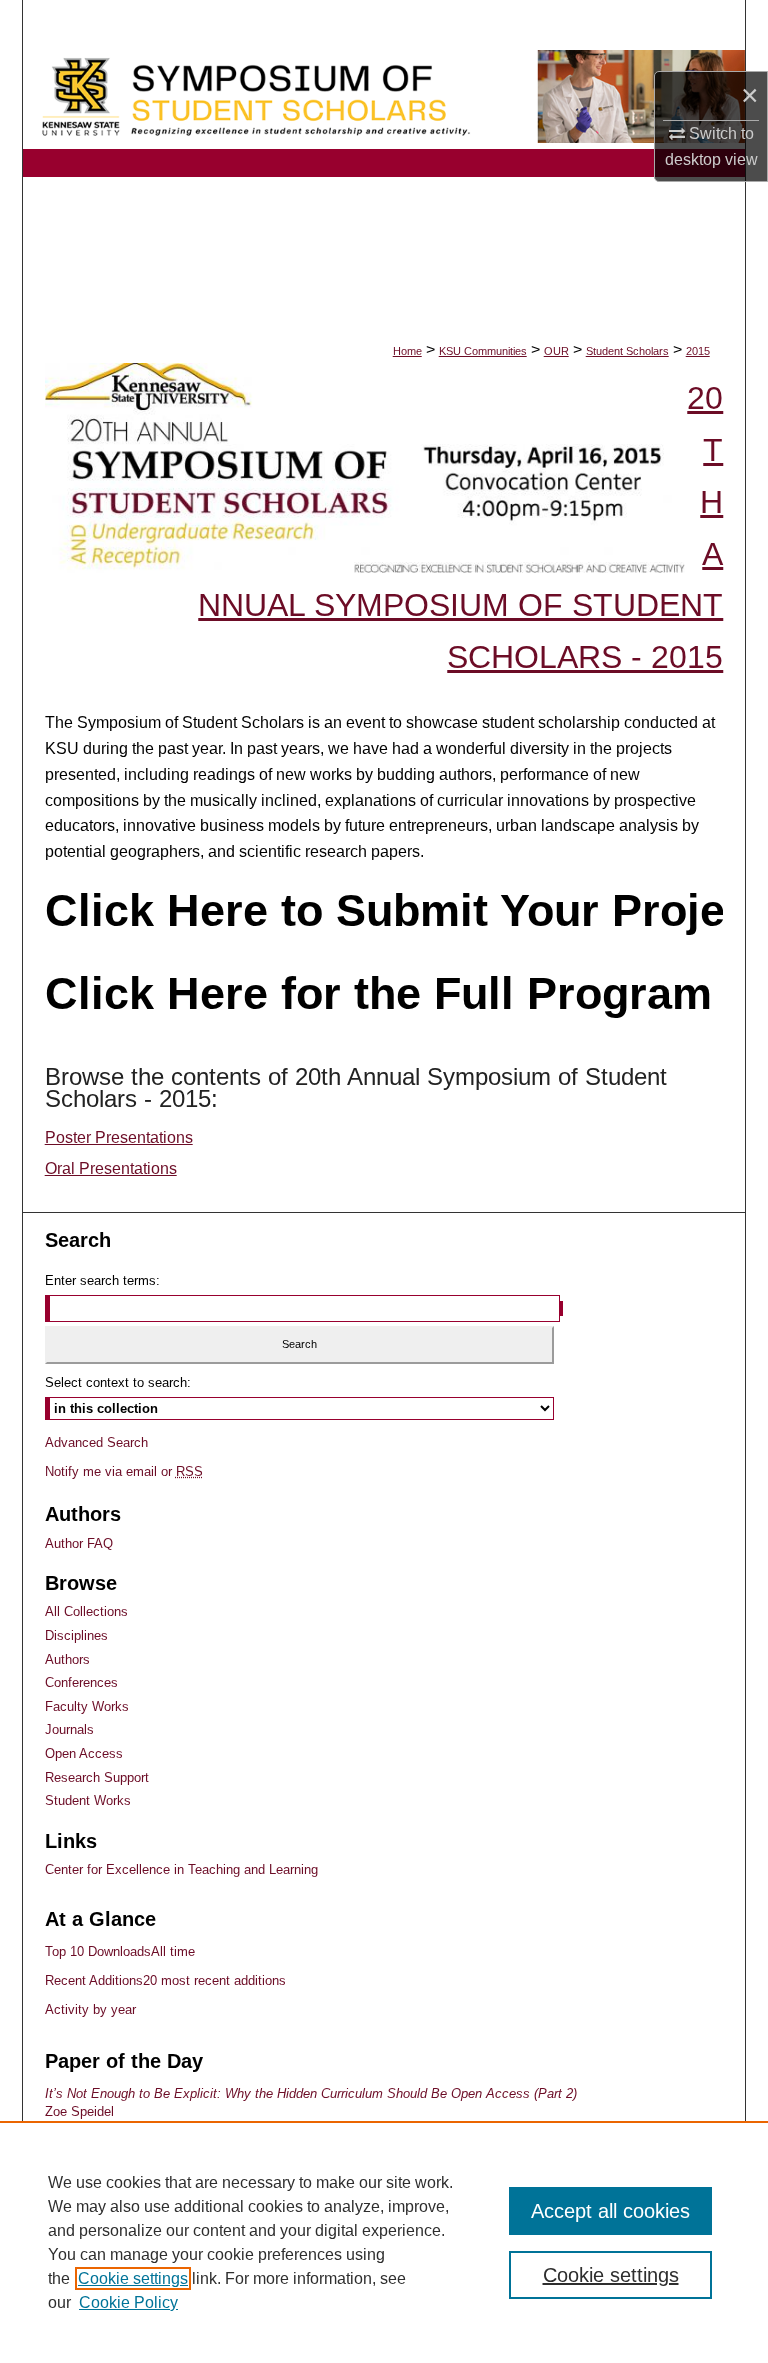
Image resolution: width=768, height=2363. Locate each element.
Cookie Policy (128, 2302)
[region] (384, 2242)
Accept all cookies (610, 2211)
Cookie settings (133, 2278)
